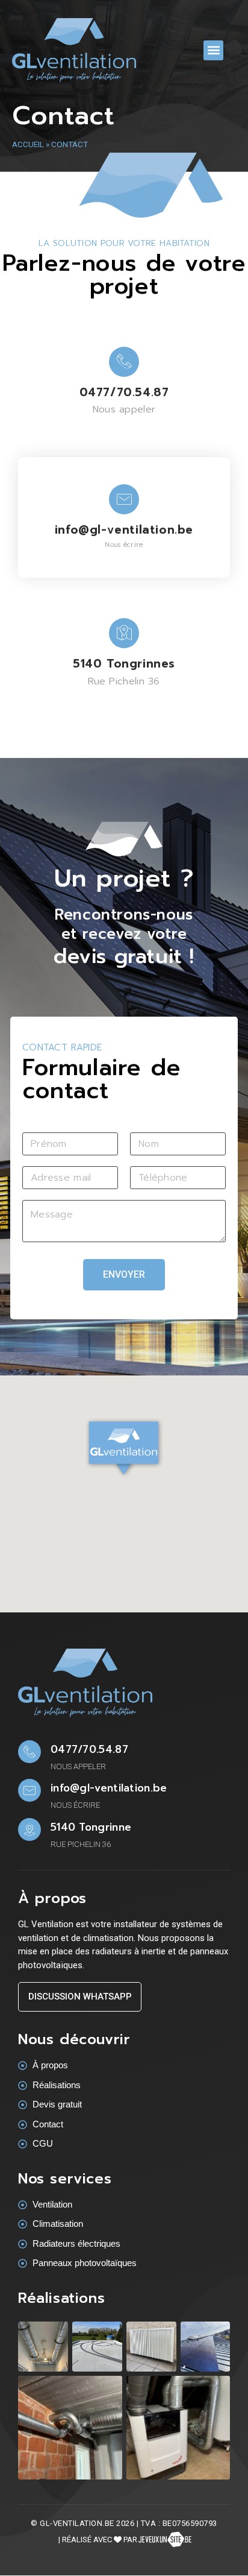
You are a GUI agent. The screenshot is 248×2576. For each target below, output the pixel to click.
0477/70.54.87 (124, 392)
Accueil (28, 144)
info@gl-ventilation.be (124, 530)
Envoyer (124, 1274)
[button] (213, 50)
